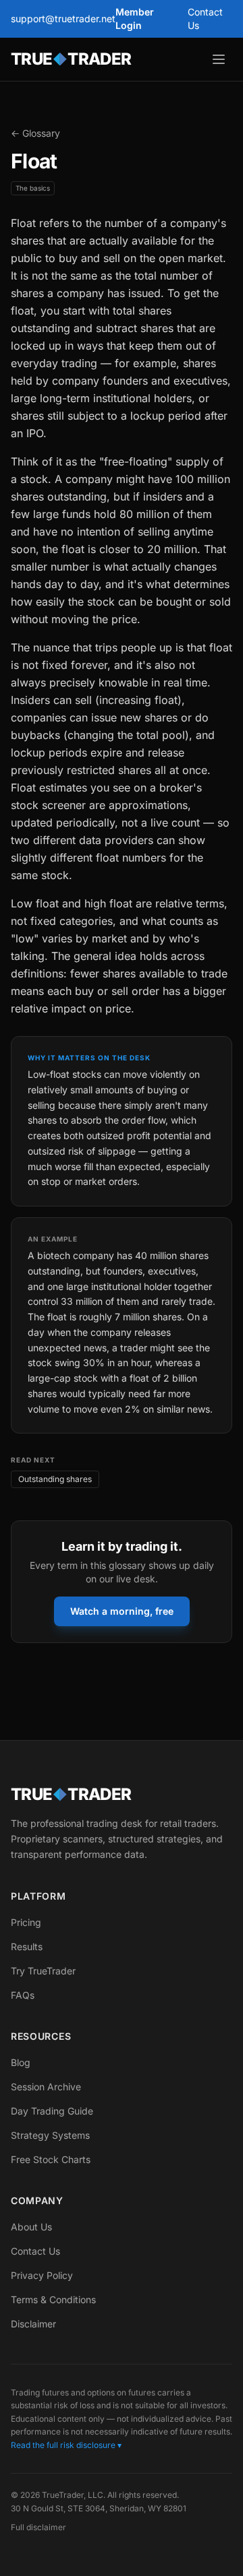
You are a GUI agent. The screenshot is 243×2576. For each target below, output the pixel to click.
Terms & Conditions (53, 2299)
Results (27, 1946)
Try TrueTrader (43, 1971)
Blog (21, 2062)
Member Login (135, 19)
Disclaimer (33, 2324)
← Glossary (35, 133)
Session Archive (46, 2087)
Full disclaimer (38, 2527)
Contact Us (205, 19)
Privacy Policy (42, 2275)
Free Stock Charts (51, 2159)
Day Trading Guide (52, 2111)
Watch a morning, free (122, 1611)
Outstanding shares (55, 1479)
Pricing (26, 1922)
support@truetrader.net (63, 19)
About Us (31, 2227)
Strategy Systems (50, 2135)
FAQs (23, 1995)
